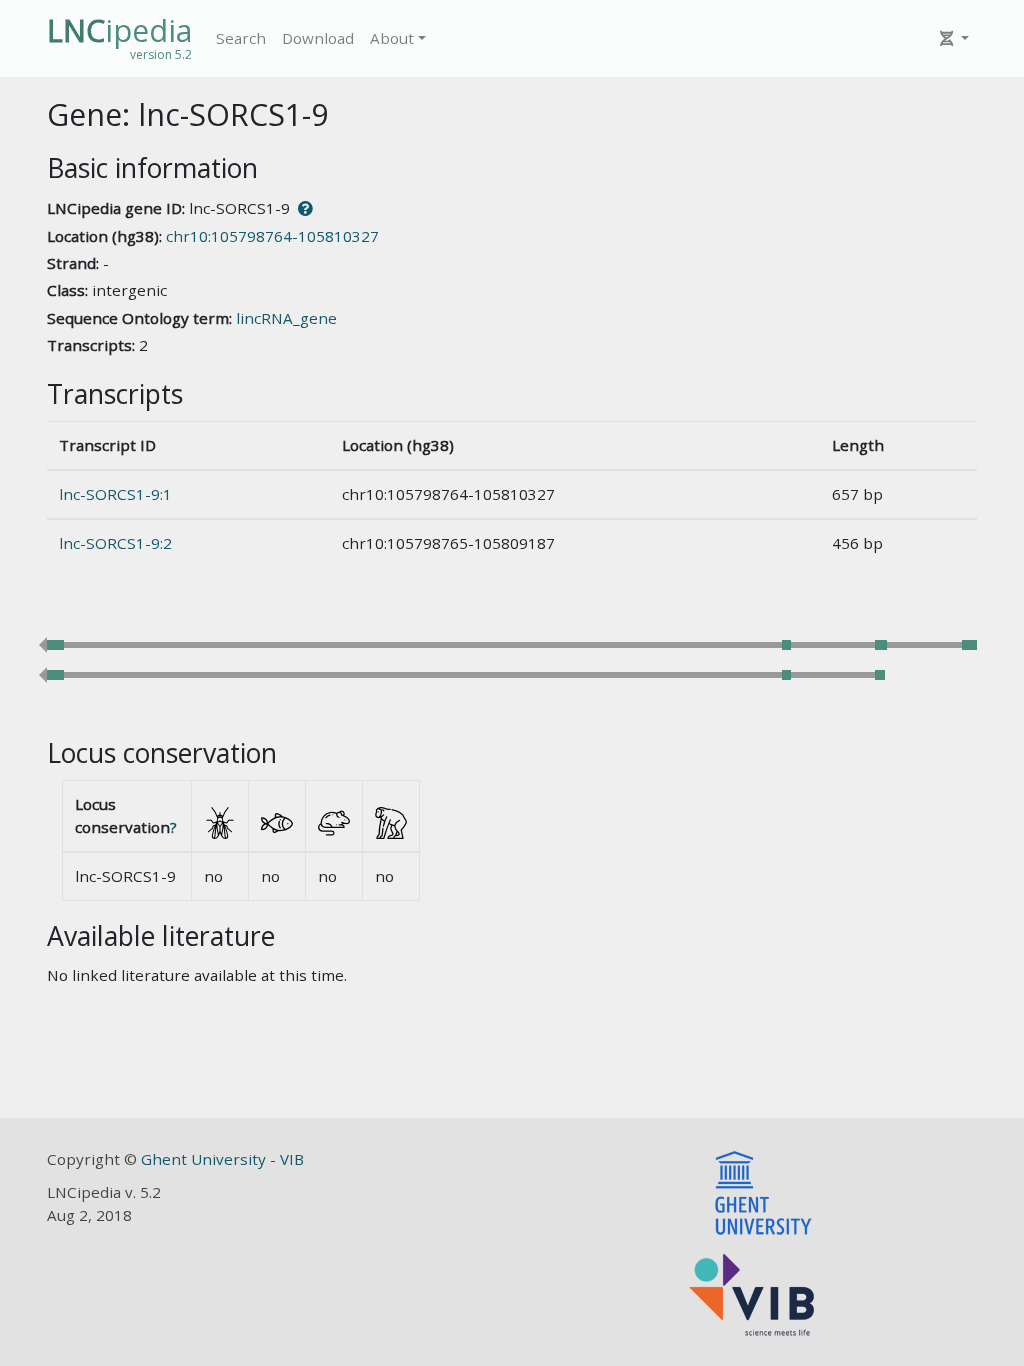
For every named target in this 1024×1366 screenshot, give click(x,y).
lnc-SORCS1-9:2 (115, 543)
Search (241, 38)
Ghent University (205, 1159)
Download (318, 38)
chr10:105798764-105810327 (272, 236)
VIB (292, 1159)
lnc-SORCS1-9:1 (115, 494)
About (392, 38)
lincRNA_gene (286, 318)
